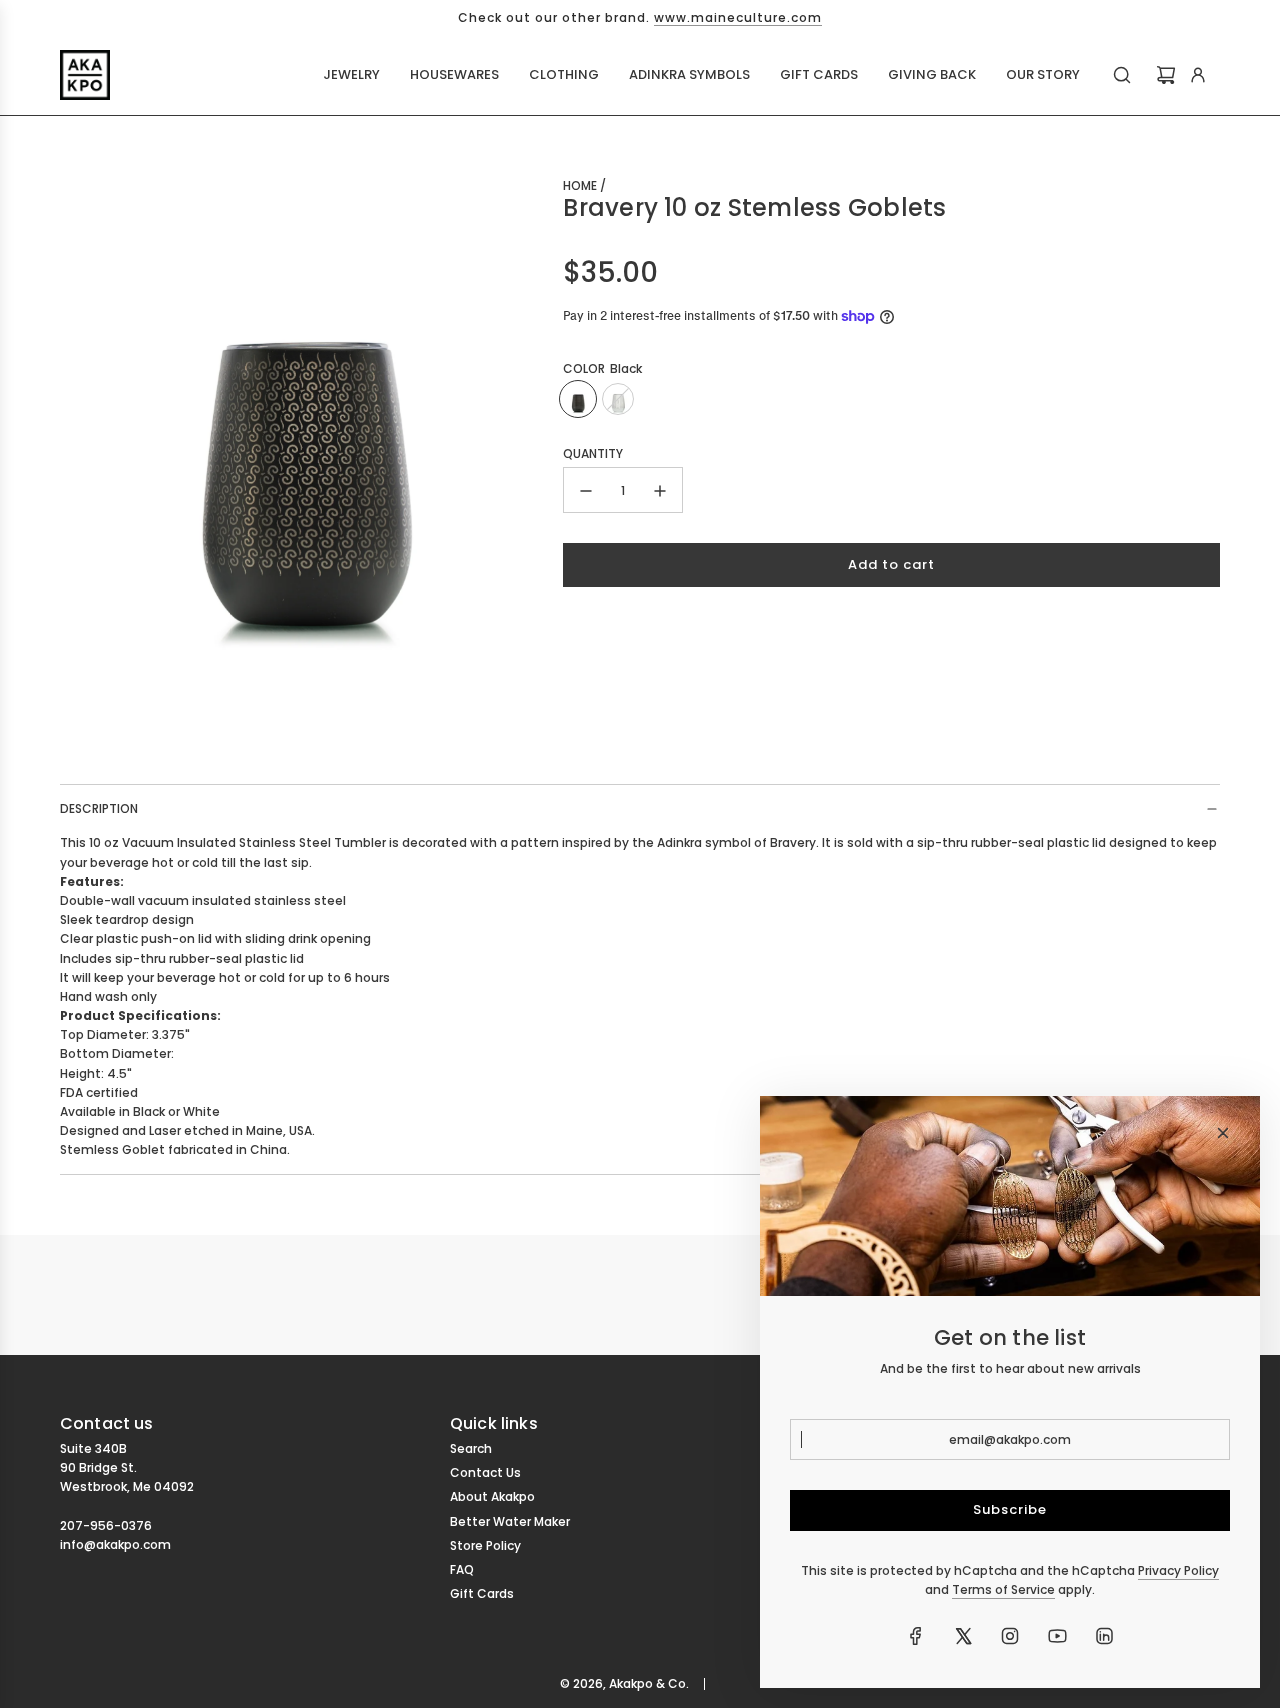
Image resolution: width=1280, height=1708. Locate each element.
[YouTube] (1057, 1636)
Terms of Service (1003, 1589)
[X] (963, 1636)
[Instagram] (1010, 1636)
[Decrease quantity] (586, 491)
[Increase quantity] (660, 491)
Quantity (593, 453)
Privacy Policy (1178, 1570)
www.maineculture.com (738, 17)
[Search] (1122, 75)
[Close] (1223, 1133)
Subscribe (1010, 1509)
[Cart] (1166, 75)
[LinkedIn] (1104, 1636)
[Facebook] (916, 1636)
